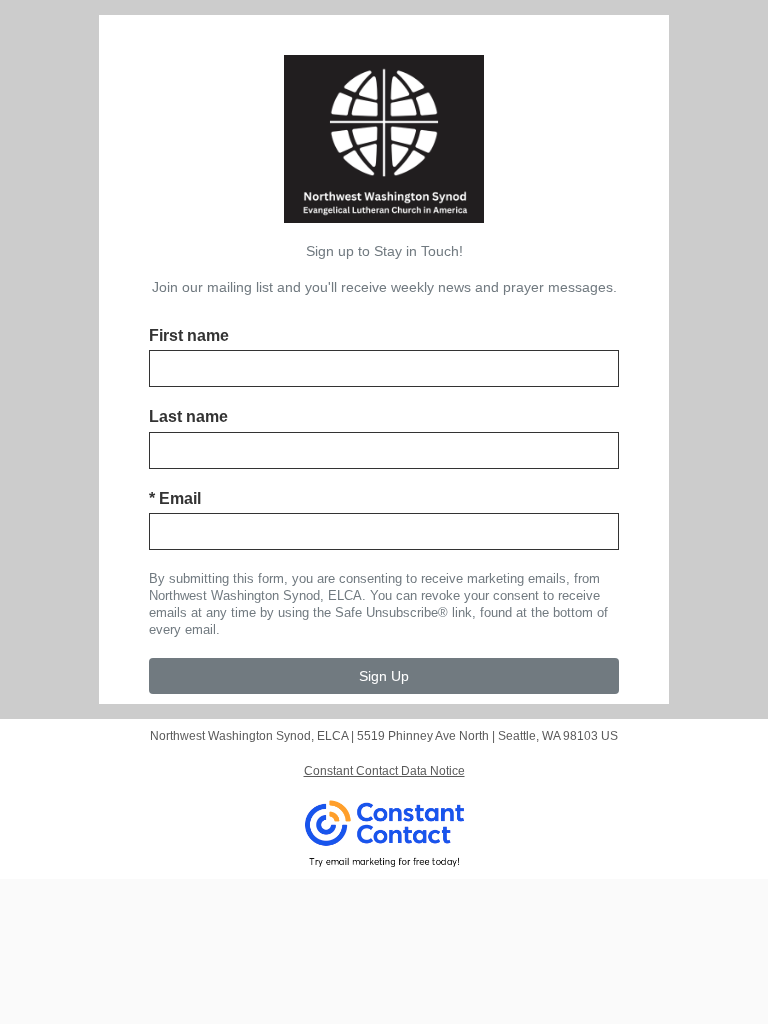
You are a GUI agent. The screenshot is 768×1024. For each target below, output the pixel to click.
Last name (188, 416)
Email (175, 498)
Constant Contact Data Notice (384, 771)
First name (189, 335)
